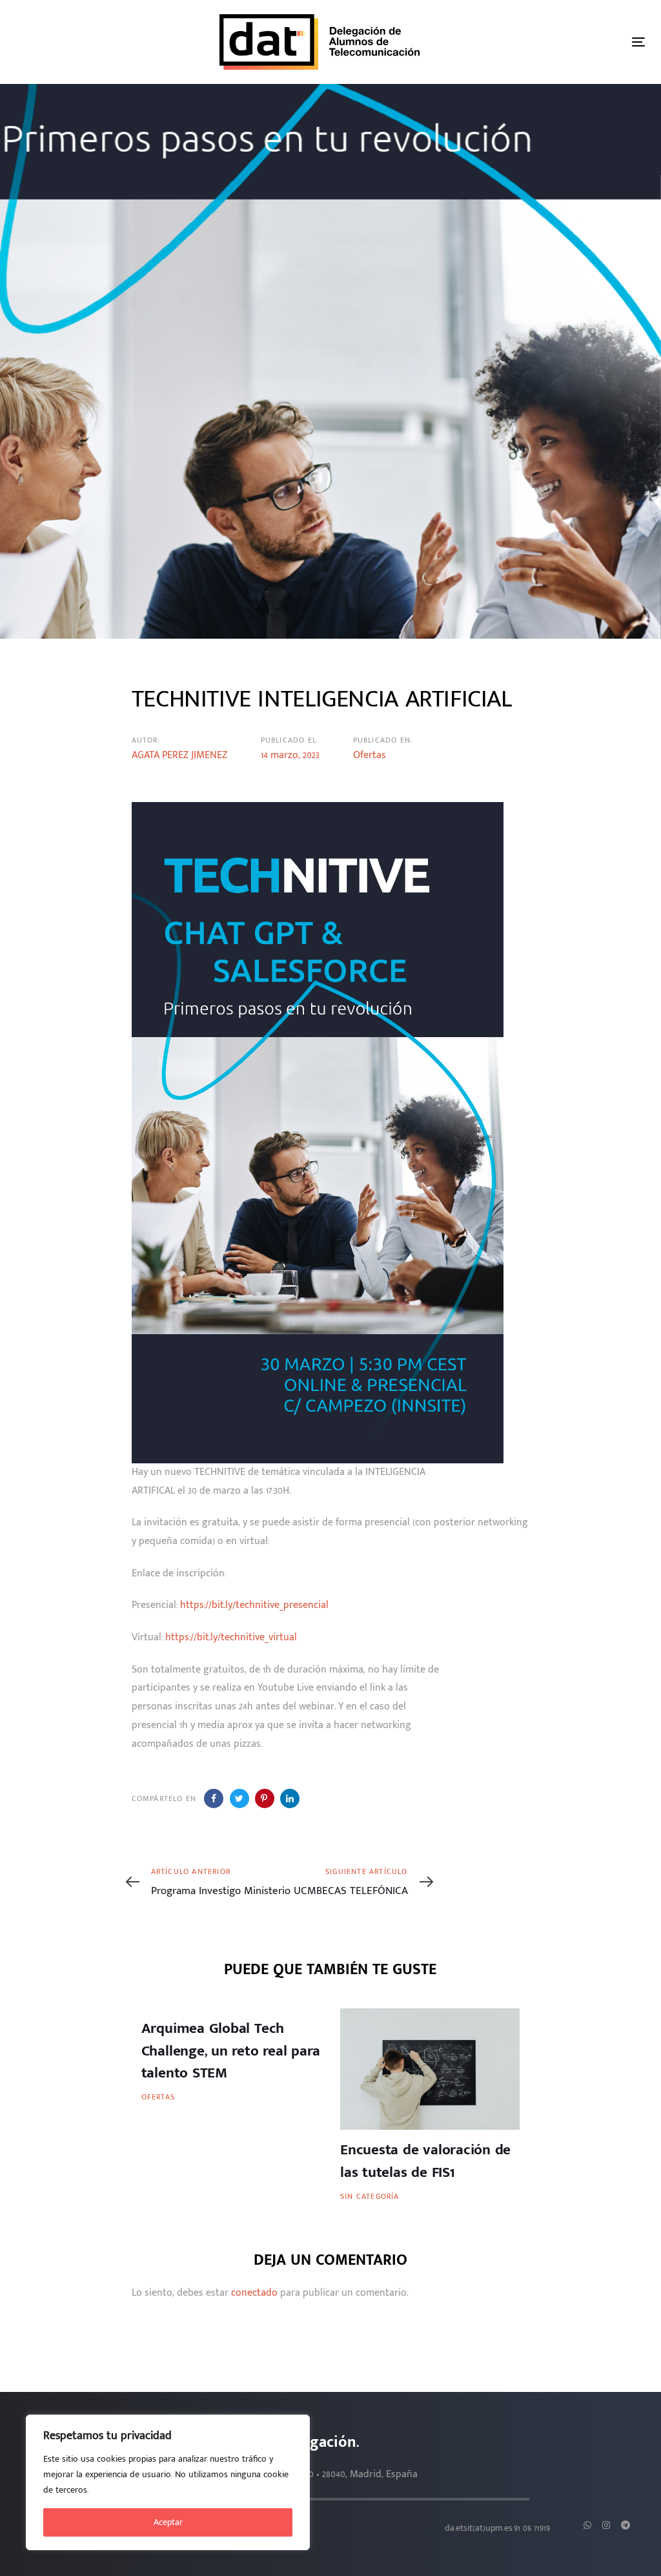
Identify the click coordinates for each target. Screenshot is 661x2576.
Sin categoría (370, 2196)
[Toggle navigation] (638, 42)
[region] (168, 2482)
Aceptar (168, 2522)
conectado (254, 2293)
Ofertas (370, 755)
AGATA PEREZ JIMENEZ (179, 755)
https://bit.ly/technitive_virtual (231, 1637)
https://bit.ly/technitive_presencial (254, 1605)
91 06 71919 (532, 2528)
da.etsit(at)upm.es (479, 2528)
